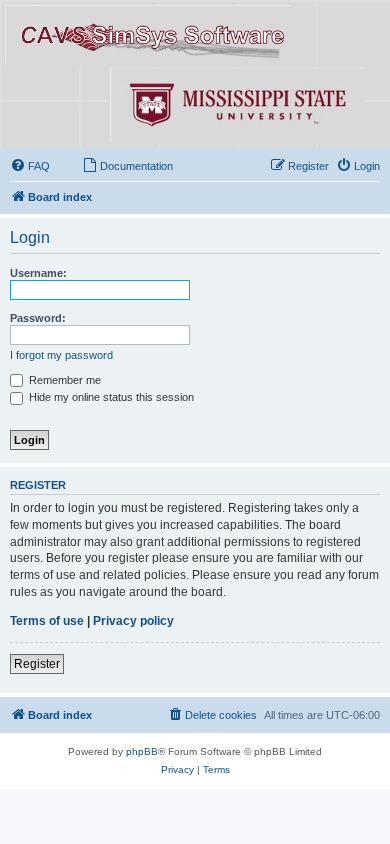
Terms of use (47, 621)
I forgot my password (61, 355)
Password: (38, 318)
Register (37, 664)
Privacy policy (133, 621)
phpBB (142, 751)
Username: (38, 273)
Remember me (63, 380)
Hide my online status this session (110, 397)
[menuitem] (30, 166)
